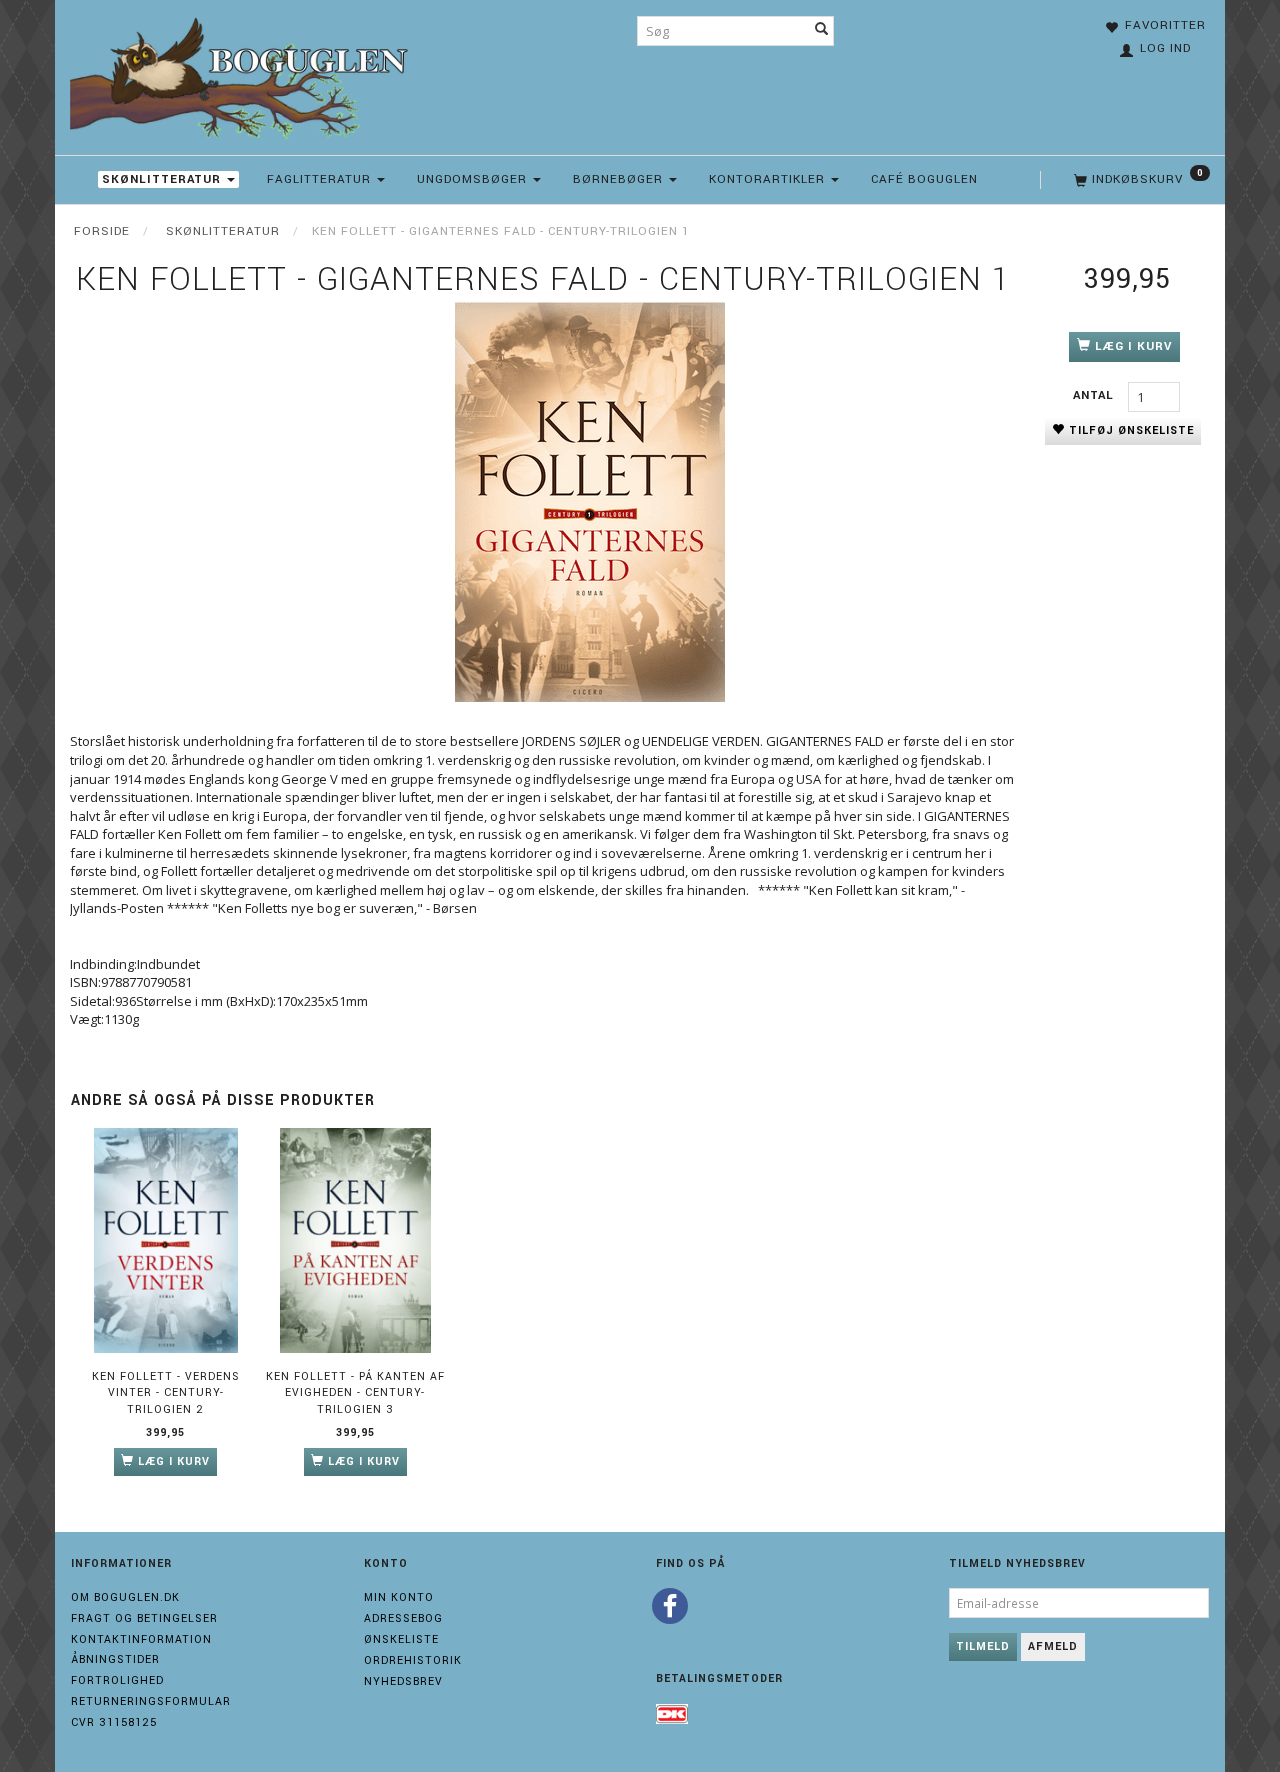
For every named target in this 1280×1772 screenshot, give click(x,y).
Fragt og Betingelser (144, 1618)
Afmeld (1053, 1646)
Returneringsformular (151, 1701)
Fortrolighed (117, 1680)
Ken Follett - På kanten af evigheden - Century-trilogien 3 (355, 1393)
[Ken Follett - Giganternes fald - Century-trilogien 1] (590, 502)
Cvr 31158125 (114, 1722)
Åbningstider (115, 1659)
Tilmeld (983, 1646)
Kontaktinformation (141, 1639)
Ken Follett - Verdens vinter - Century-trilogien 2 (166, 1393)
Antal (1095, 395)
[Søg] (822, 31)
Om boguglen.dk (125, 1597)
